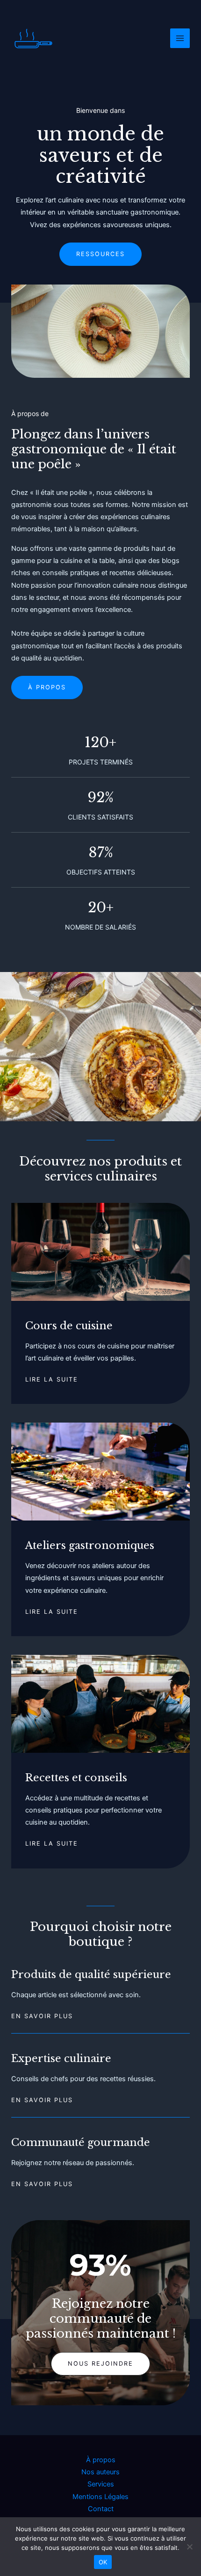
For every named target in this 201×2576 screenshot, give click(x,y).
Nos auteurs (100, 2472)
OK (103, 2562)
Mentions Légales (100, 2497)
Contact (101, 2509)
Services (101, 2484)
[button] (100, 2364)
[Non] (189, 2547)
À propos (101, 2460)
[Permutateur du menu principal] (180, 38)
